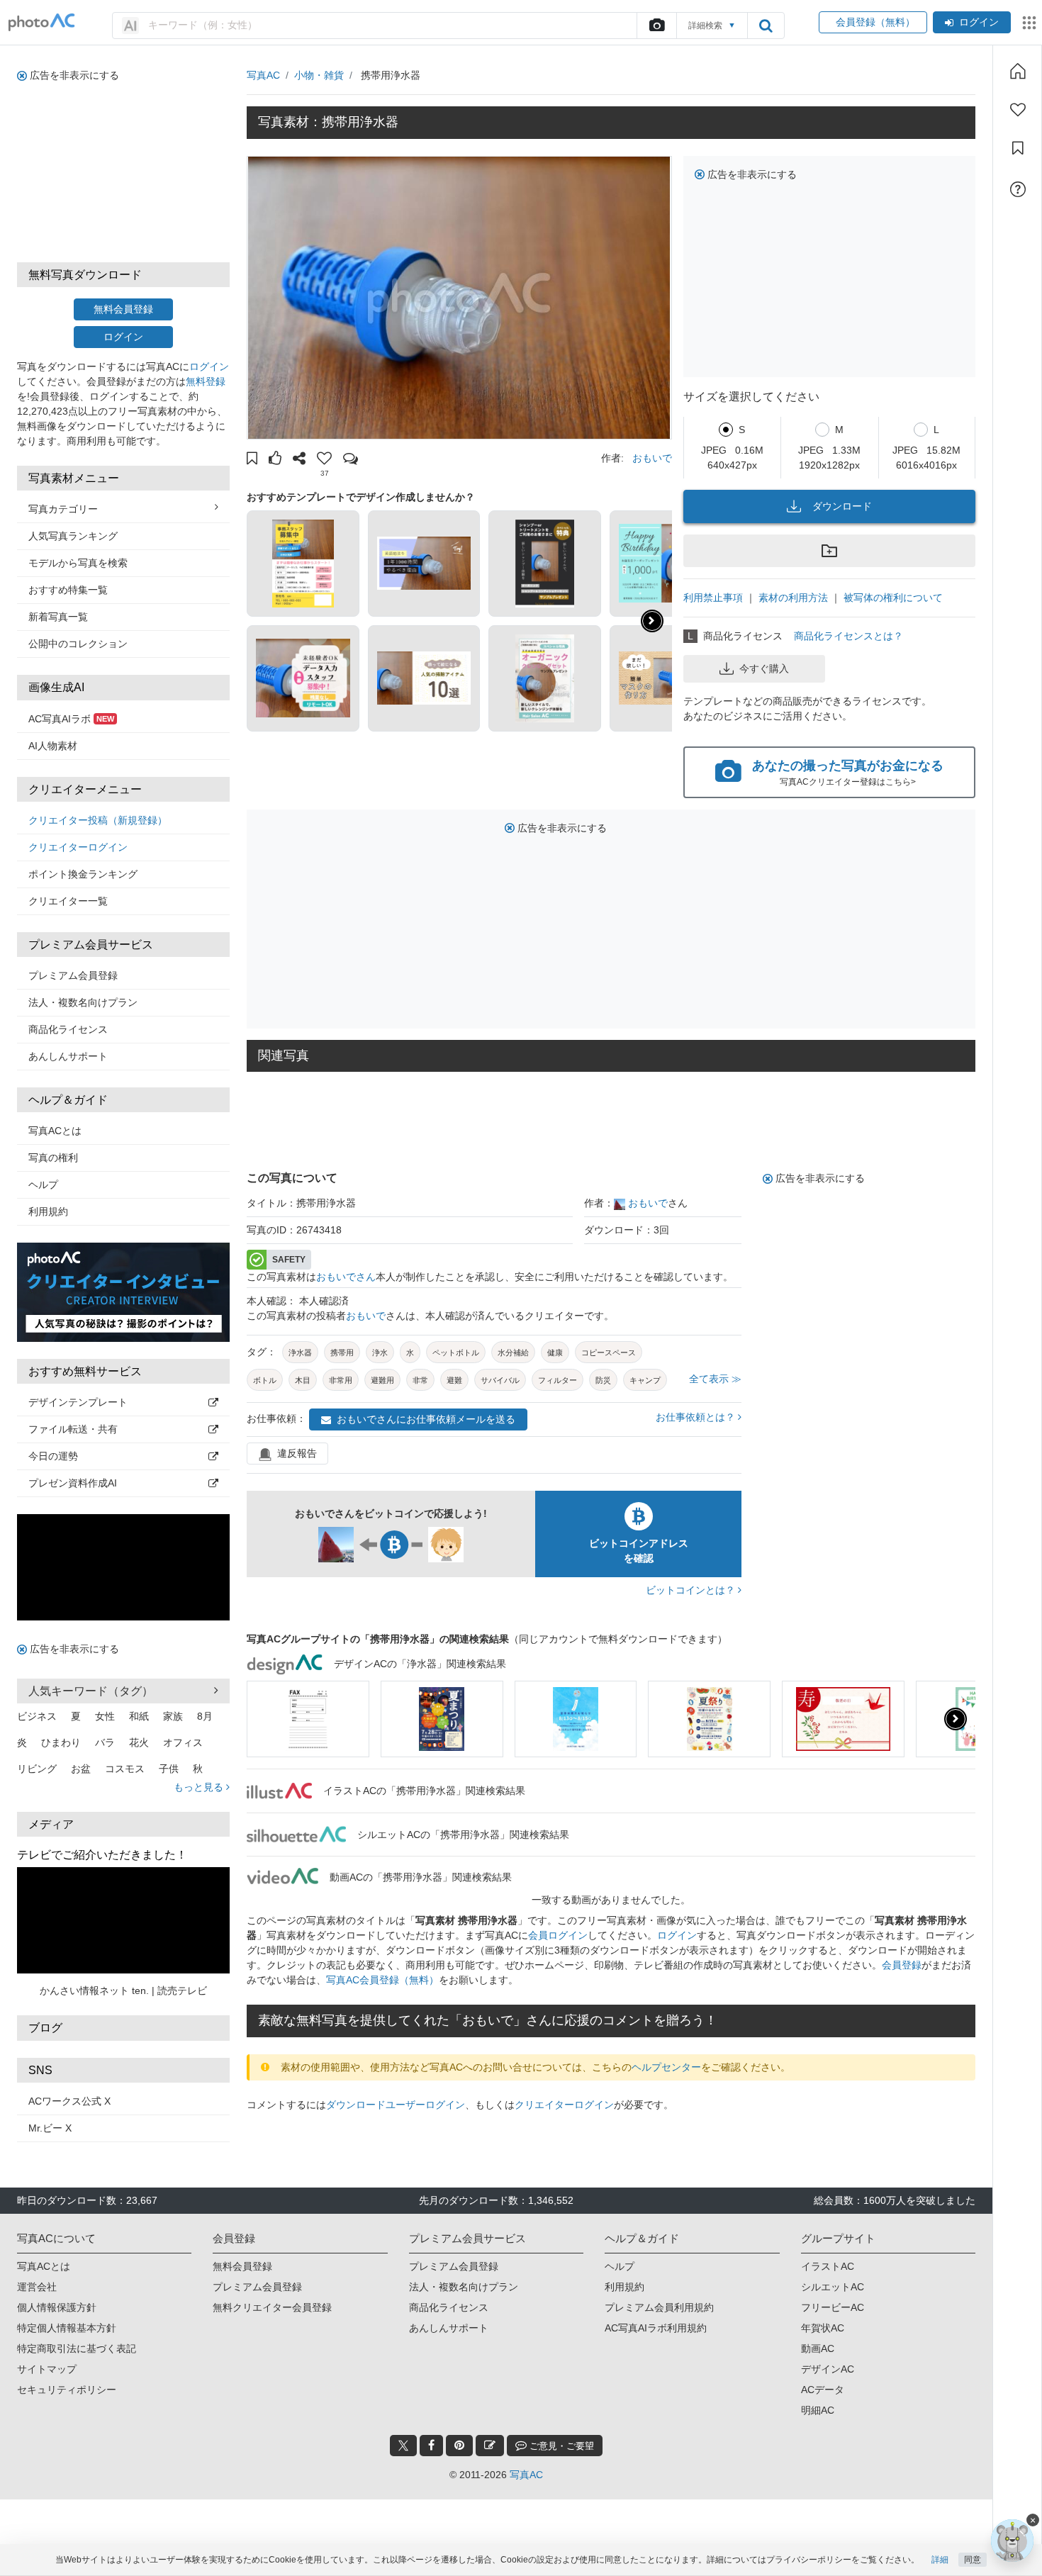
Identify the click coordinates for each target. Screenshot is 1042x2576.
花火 (139, 1742)
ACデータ (823, 2390)
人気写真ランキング (73, 536)
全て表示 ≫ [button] (715, 1379)
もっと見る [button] (200, 1787)
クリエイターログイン (78, 847)
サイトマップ (47, 2369)
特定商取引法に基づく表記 (77, 2348)
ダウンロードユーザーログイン (396, 2105)
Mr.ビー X (50, 2128)
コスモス (125, 1769)
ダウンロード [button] (842, 506)
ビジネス (37, 1716)
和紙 (139, 1716)
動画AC (818, 2348)
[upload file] (656, 26)
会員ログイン (558, 1935)
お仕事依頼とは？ (697, 1417)
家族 (173, 1716)
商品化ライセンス (68, 1029)
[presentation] (956, 1719)
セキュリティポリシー (67, 2390)
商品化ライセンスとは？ (848, 636)
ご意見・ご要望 (560, 2446)
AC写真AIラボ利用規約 (656, 2328)
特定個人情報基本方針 (67, 2328)
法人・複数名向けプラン (83, 1002)
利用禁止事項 (713, 598)
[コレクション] (1018, 148)
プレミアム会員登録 (73, 975)
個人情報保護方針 (57, 2307)
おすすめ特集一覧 (68, 590)
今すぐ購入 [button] (764, 668)
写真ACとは (55, 1131)
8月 (205, 1716)
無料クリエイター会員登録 (272, 2307)
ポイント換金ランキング (83, 874)
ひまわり (61, 1742)
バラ (105, 1742)
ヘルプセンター (666, 2067)
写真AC (263, 75)
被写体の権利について (893, 598)
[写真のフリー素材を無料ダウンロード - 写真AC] (42, 22)
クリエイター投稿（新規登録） (98, 820)
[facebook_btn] (431, 2446)
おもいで (652, 458)
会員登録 (902, 1965)
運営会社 (37, 2287)
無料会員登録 (123, 309)
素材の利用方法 (793, 598)
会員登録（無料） (873, 22)
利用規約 (48, 1211)
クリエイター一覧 (68, 901)
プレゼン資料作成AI (73, 1483)
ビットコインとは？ (692, 1590)
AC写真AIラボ (71, 719)
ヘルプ (43, 1185)
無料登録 (206, 381)
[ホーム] (1018, 71)
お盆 (81, 1769)
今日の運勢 (53, 1456)
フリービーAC (833, 2307)
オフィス (183, 1742)
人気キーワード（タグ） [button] (91, 1691)
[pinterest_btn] (459, 2446)
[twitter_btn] (403, 2446)
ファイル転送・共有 (73, 1429)
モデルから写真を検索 (78, 563)
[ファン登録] (1018, 110)
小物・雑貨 (319, 75)
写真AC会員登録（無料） (382, 1980)
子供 (169, 1769)
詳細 (940, 2560)
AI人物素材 (53, 746)
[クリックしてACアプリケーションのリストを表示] (1029, 23)
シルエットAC (833, 2287)
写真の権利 (53, 1158)
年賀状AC (823, 2328)
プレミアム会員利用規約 (659, 2307)
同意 (973, 2560)
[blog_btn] (490, 2446)
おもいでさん (346, 1277)
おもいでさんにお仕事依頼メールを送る (426, 1419)
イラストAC (828, 2266)
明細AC (818, 2410)
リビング (37, 1769)
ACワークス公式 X (69, 2101)
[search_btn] (766, 26)
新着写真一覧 (58, 617)
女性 (105, 1716)
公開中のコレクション (78, 644)
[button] (252, 460)
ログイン (979, 22)
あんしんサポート (68, 1056)
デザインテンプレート (78, 1402)
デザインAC (828, 2369)
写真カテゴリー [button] (63, 509)
